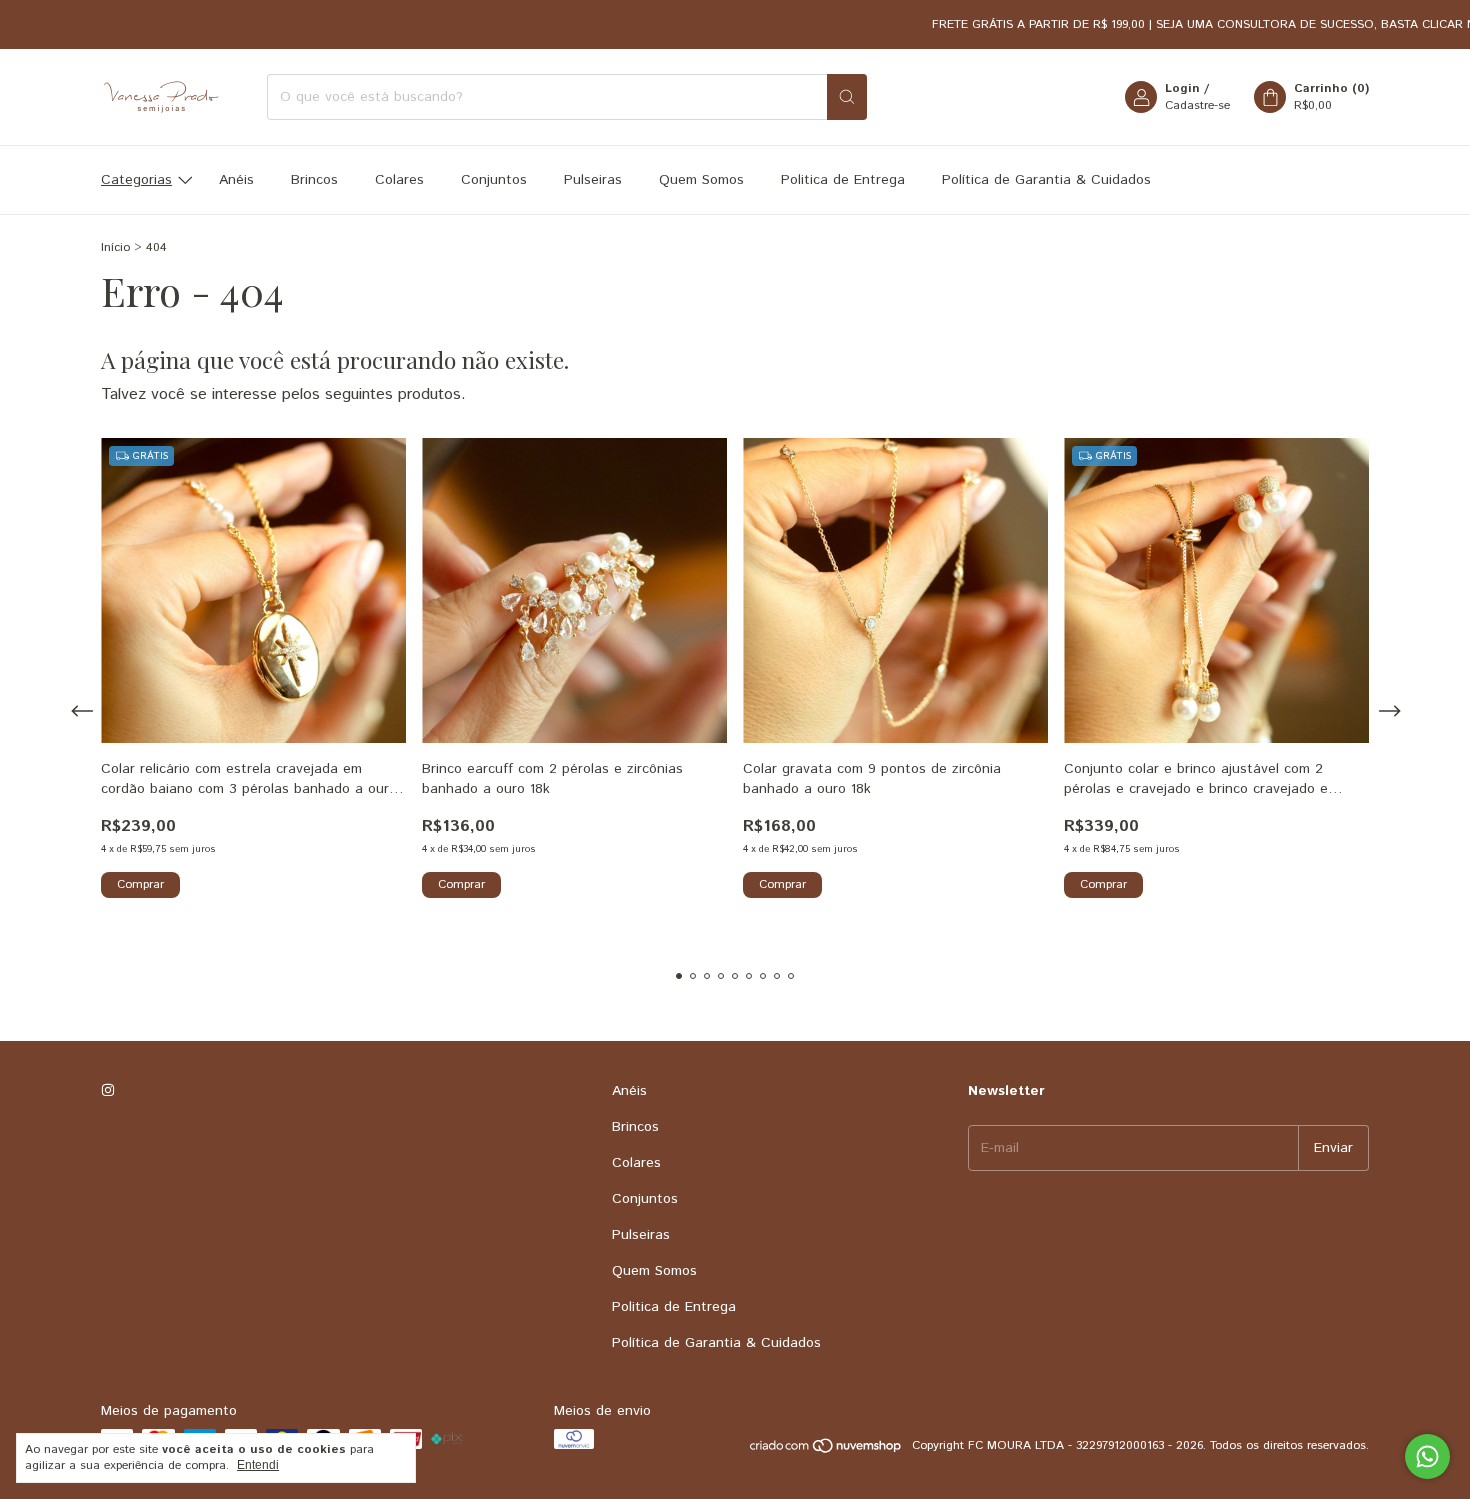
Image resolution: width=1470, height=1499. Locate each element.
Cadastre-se (1197, 105)
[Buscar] (847, 97)
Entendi (258, 1465)
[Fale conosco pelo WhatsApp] (1427, 1456)
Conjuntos (494, 180)
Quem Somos (701, 180)
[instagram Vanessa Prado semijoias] (108, 1091)
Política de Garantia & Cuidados (1046, 180)
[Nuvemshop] (826, 1450)
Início (115, 247)
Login (1182, 88)
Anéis (236, 180)
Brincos (314, 180)
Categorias (136, 180)
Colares (399, 180)
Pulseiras (593, 180)
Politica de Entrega (843, 180)
